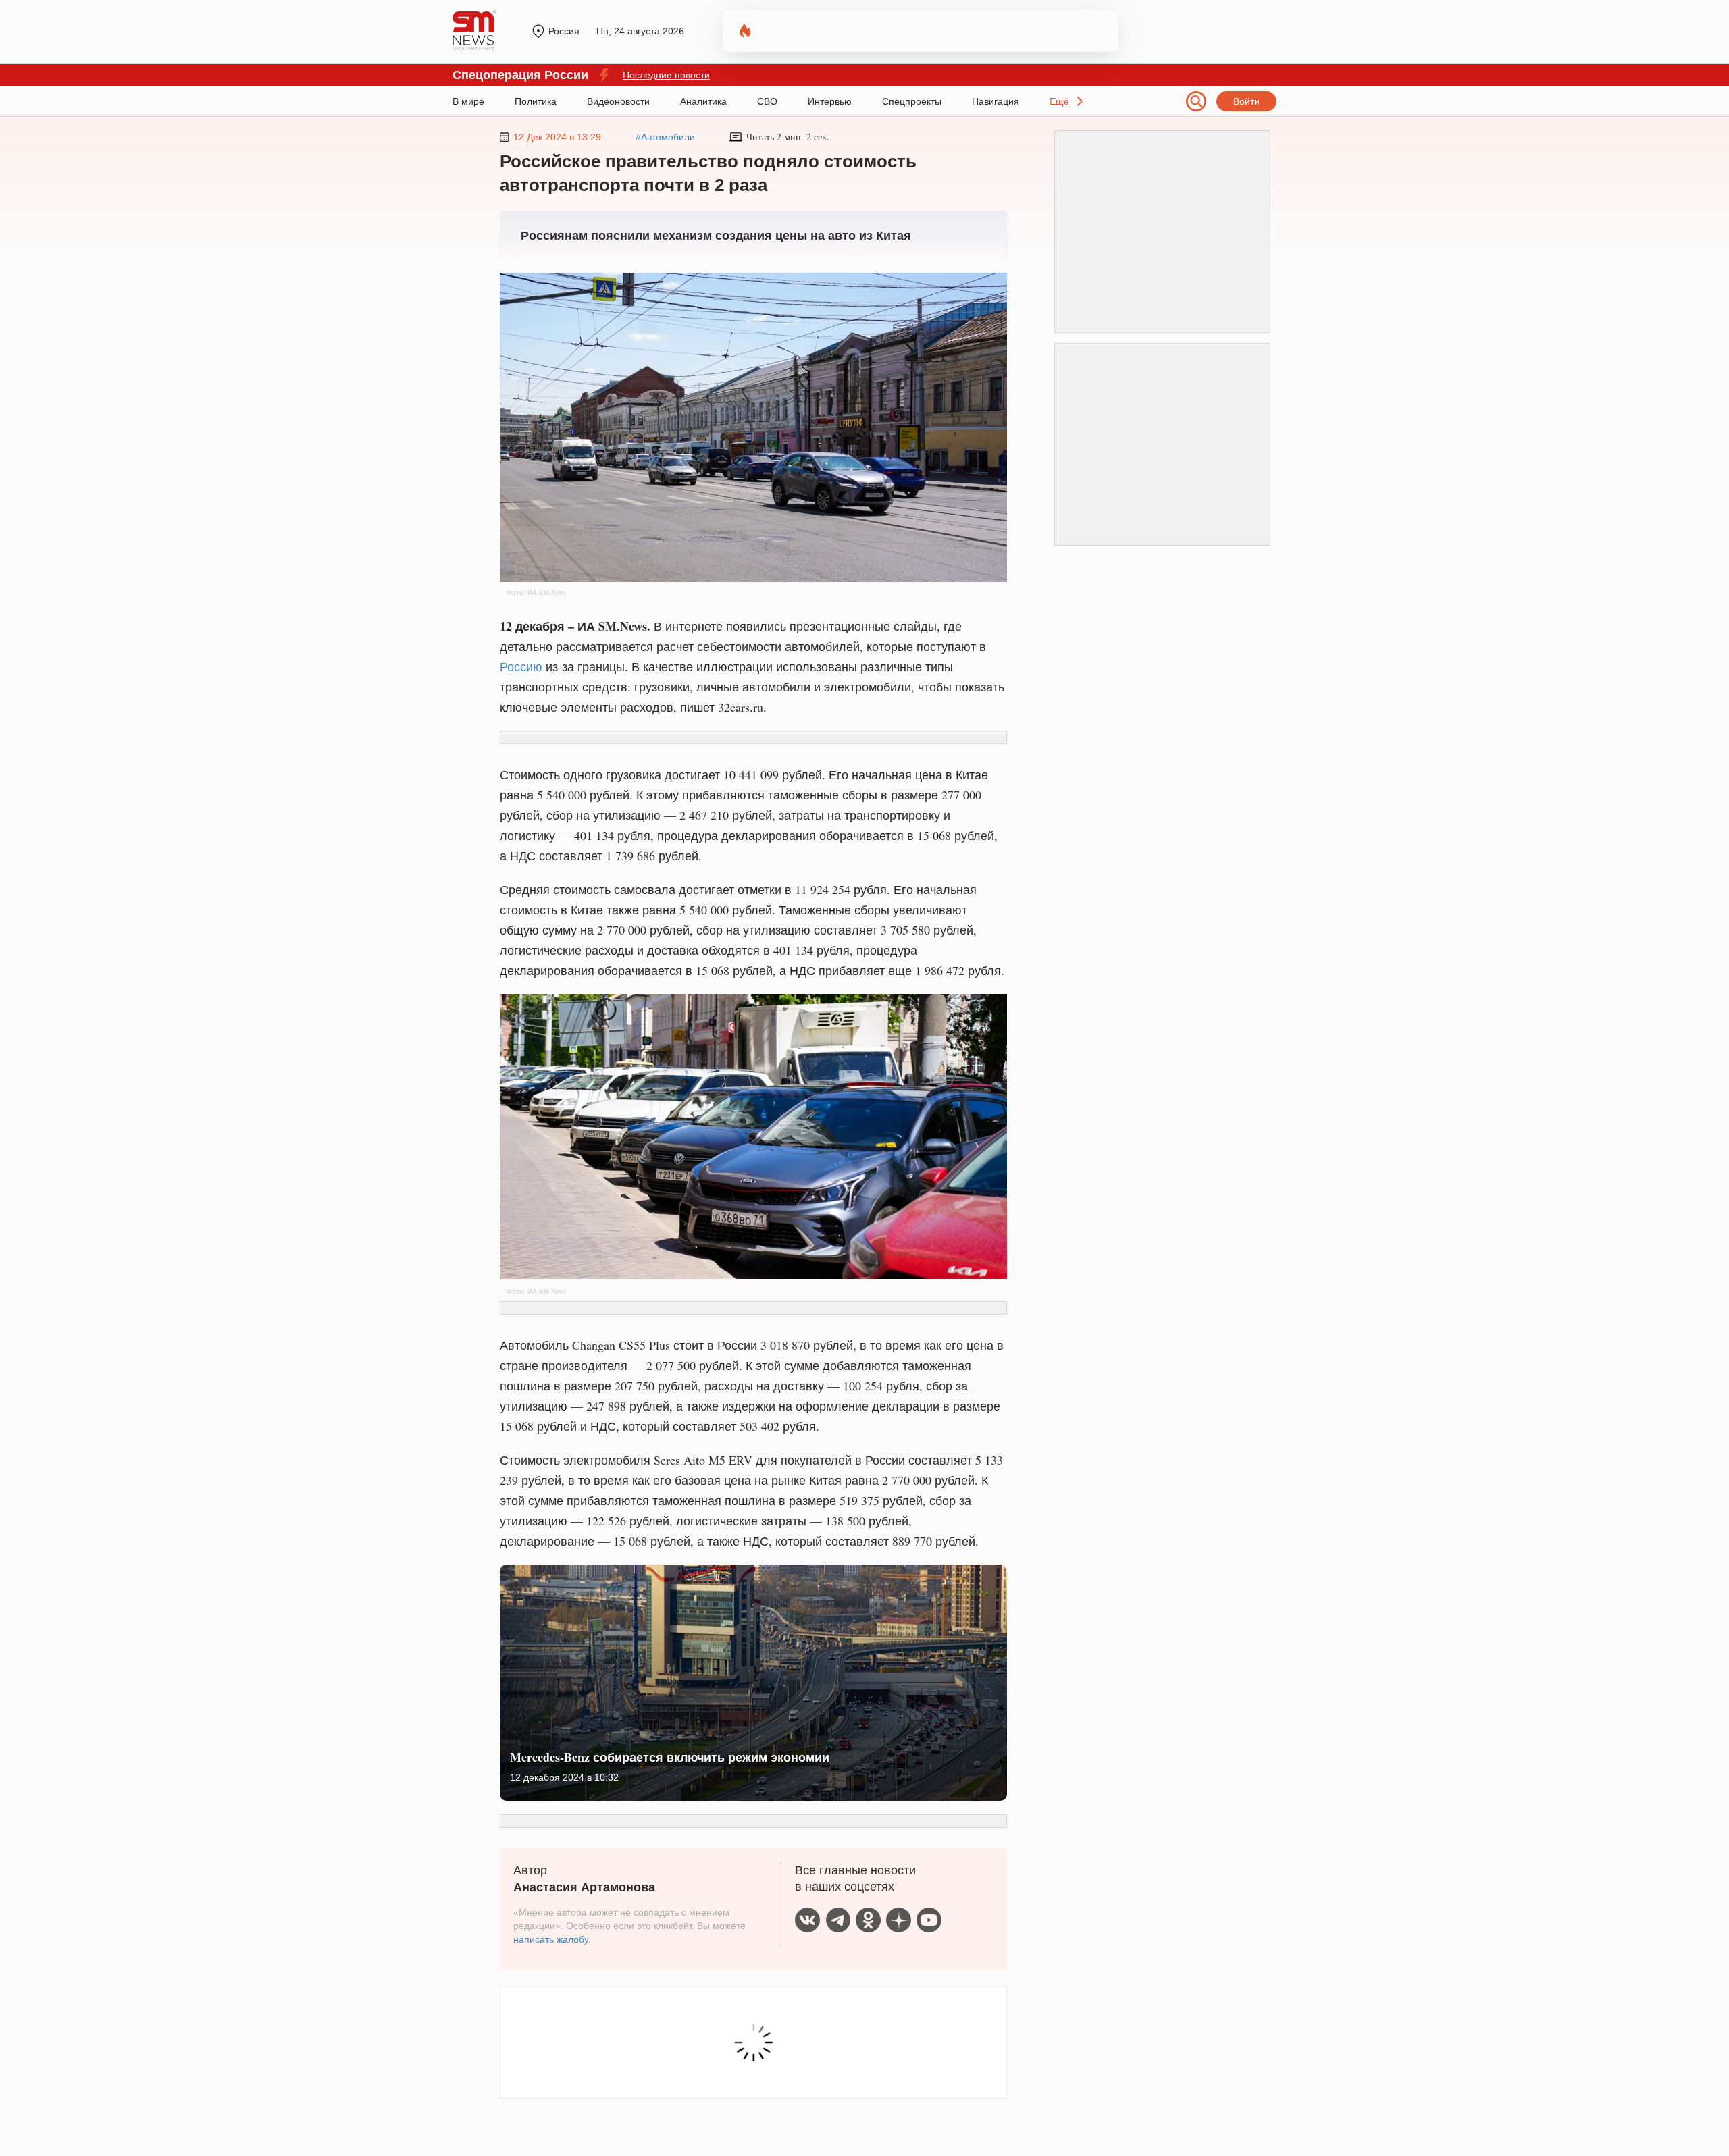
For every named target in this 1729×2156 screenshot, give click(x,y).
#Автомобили (665, 137)
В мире (468, 101)
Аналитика (703, 101)
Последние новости (666, 75)
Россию (521, 666)
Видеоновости (618, 101)
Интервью (830, 101)
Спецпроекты (912, 101)
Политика (536, 101)
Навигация (996, 101)
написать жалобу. (552, 1939)
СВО (767, 101)
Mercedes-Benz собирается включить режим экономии (670, 1757)
